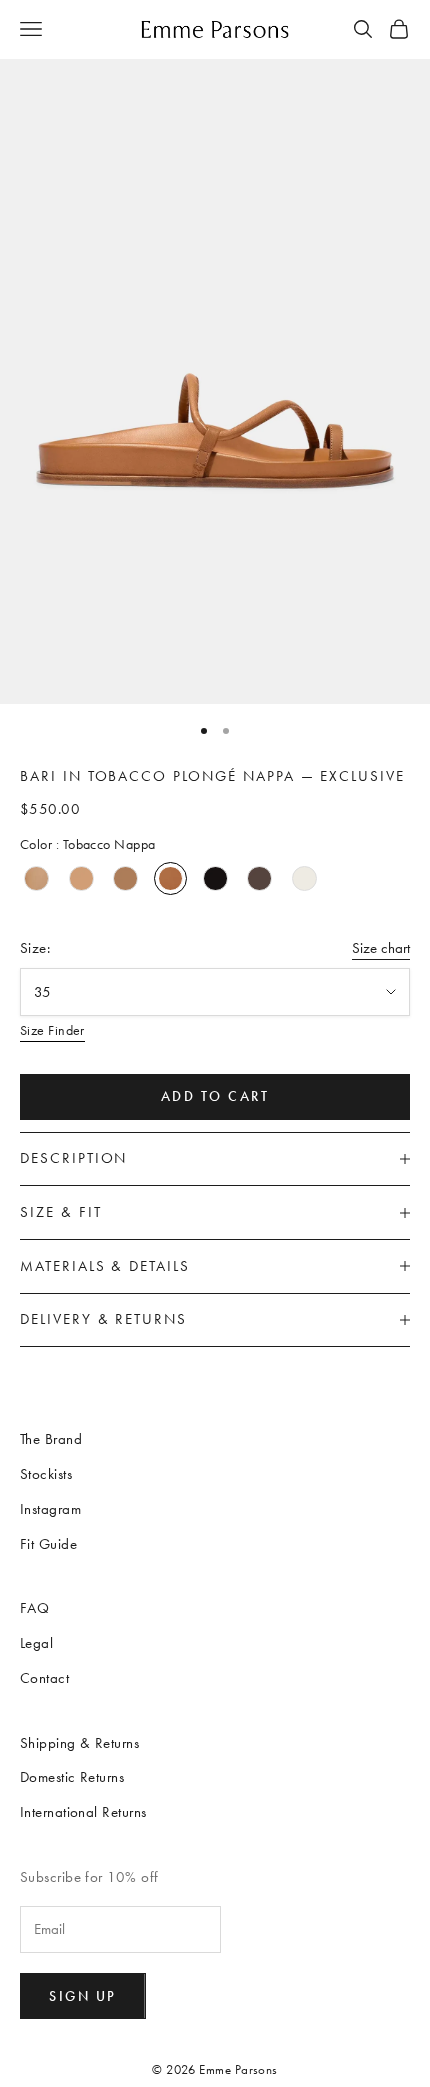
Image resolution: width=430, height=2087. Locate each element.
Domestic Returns (72, 1777)
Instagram (50, 1509)
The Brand (51, 1439)
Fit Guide (48, 1544)
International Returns (83, 1812)
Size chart (381, 948)
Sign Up (83, 1996)
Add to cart (215, 1096)
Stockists (46, 1474)
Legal (36, 1643)
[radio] (36, 878)
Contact (44, 1678)
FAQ (34, 1608)
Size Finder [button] (52, 1030)
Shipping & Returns (79, 1743)
